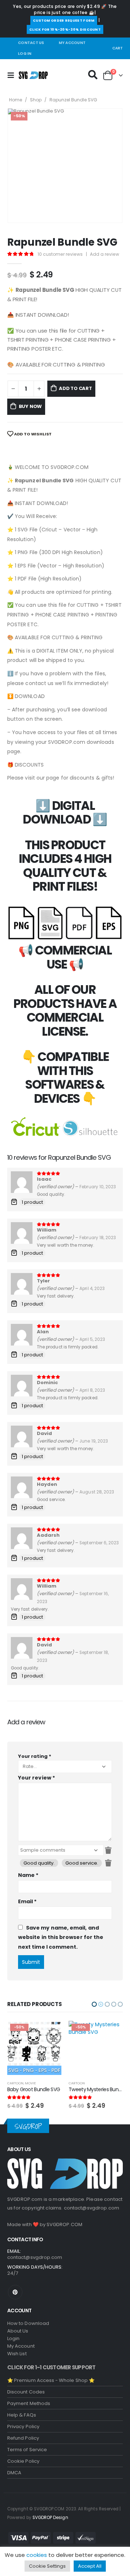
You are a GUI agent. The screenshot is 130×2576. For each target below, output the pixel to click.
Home (16, 100)
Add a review (105, 254)
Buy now (31, 406)
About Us (18, 2331)
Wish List (17, 2354)
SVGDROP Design (50, 2518)
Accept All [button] (90, 2566)
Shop (36, 100)
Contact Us (31, 43)
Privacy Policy (23, 2426)
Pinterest (15, 2292)
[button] (94, 2004)
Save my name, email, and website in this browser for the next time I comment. (61, 1937)
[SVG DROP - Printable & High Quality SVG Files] (33, 75)
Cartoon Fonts (100, 2083)
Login (13, 2338)
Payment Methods (29, 2403)
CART (118, 48)
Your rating (35, 1756)
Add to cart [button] (49, 2033)
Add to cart (75, 388)
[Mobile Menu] (13, 75)
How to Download (28, 2323)
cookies (37, 2555)
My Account (72, 43)
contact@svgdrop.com (92, 2208)
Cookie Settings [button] (47, 2566)
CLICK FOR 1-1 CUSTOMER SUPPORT (51, 2367)
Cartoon (15, 2083)
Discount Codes (26, 2392)
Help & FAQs (22, 2415)
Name (28, 1875)
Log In (25, 54)
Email (27, 1901)
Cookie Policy (23, 2461)
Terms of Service (27, 2450)
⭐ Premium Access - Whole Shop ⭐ (51, 2380)
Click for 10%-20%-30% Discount (65, 29)
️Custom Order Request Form (64, 20)
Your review (36, 1778)
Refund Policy (23, 2438)
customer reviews (60, 254)
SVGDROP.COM (64, 2224)
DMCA (14, 2473)
